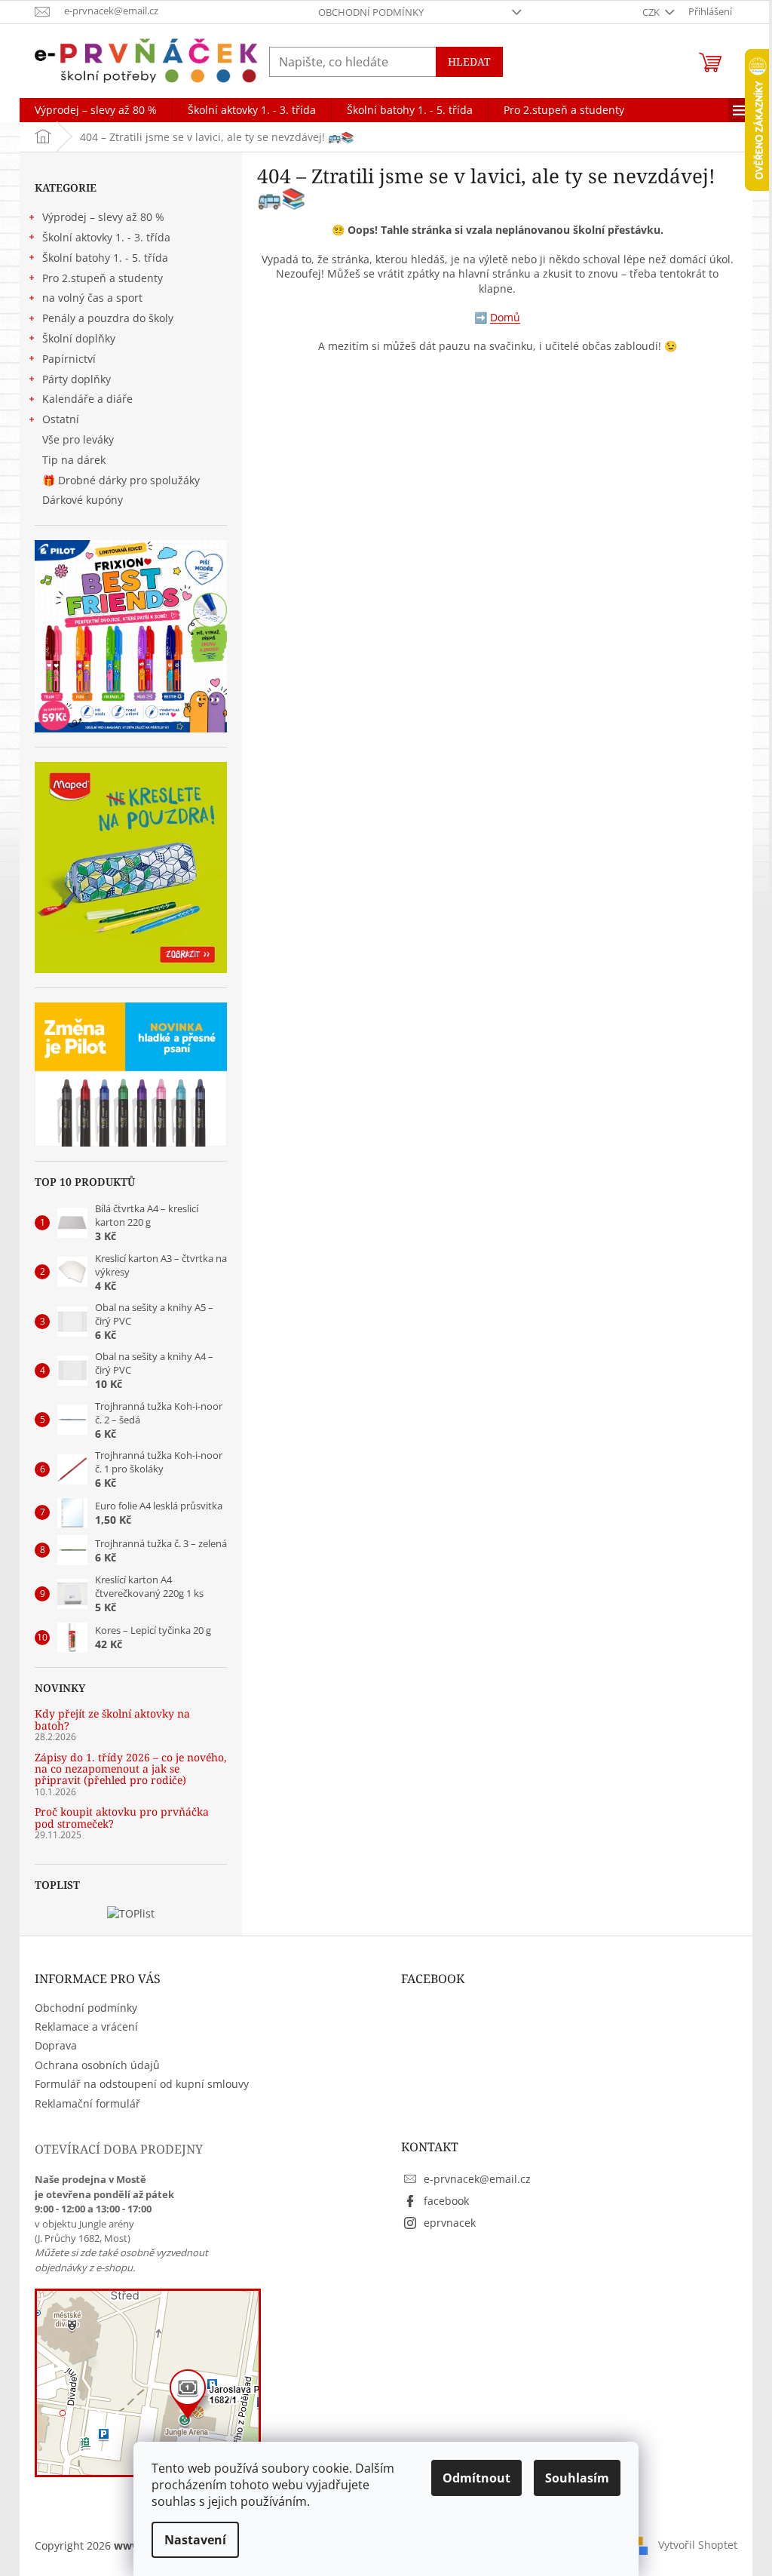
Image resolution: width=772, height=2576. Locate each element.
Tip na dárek (74, 460)
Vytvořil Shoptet (698, 2545)
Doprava (56, 2045)
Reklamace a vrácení (86, 2026)
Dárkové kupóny (84, 500)
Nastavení (195, 2540)
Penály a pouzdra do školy (108, 318)
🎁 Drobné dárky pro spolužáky (121, 480)
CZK (652, 12)
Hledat (469, 61)
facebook (446, 2201)
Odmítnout (476, 2478)
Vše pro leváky (78, 439)
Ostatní (61, 419)
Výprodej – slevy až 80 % (103, 217)
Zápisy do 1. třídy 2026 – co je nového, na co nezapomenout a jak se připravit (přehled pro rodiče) (131, 1769)
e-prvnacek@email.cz (477, 2179)
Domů (505, 317)
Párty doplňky (77, 379)
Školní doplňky (79, 338)
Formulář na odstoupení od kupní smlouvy (142, 2084)
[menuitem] (96, 110)
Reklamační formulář (87, 2103)
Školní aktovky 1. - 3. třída (106, 237)
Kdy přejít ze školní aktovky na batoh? (112, 1719)
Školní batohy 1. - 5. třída (105, 258)
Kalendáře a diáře (87, 399)
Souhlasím (577, 2478)
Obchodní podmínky (371, 12)
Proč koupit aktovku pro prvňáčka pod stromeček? (122, 1818)
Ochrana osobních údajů (97, 2065)
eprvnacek (450, 2223)
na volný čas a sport (92, 298)
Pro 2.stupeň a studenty (103, 278)
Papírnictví (69, 359)
